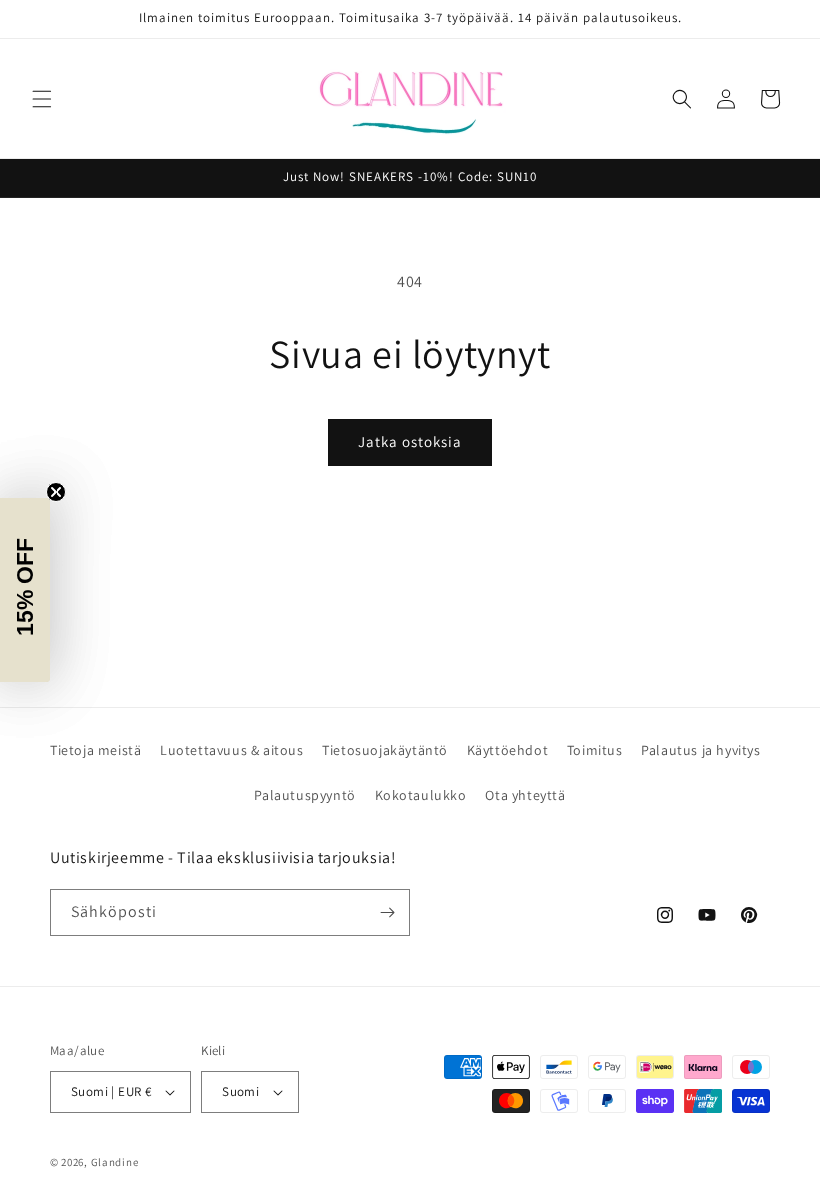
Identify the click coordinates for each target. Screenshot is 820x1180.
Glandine (115, 1162)
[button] (42, 99)
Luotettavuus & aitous (232, 750)
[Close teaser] (56, 492)
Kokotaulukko (421, 795)
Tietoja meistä (95, 750)
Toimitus (595, 750)
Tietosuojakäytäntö (385, 750)
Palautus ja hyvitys (700, 750)
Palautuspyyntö (304, 795)
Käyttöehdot (508, 750)
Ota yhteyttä (525, 795)
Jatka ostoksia (410, 441)
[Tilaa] (387, 912)
